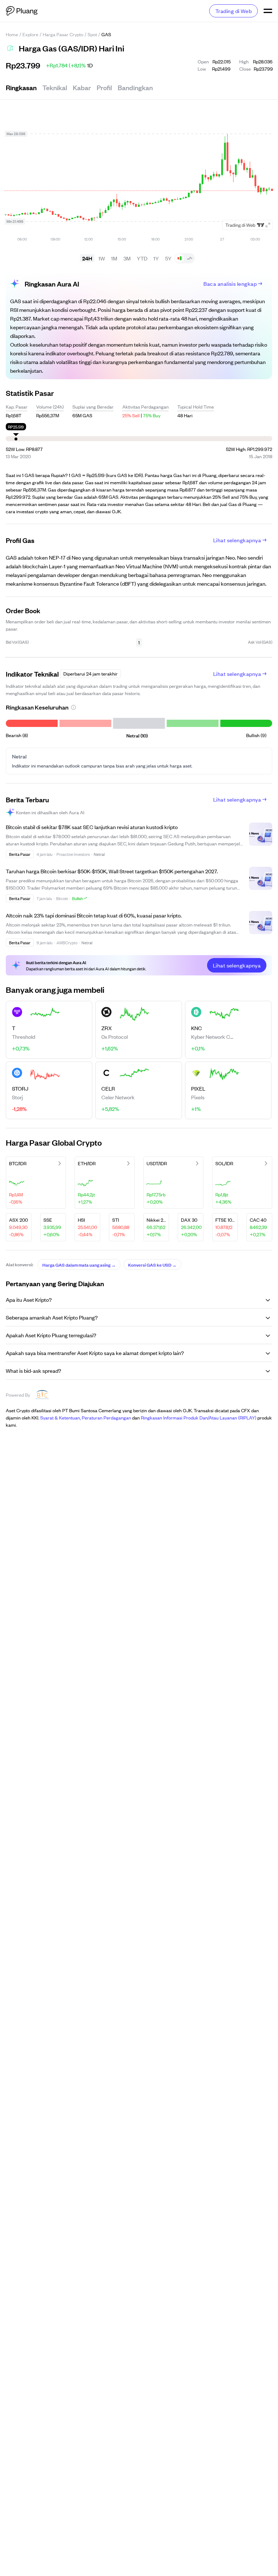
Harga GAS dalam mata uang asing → (79, 1264)
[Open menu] (268, 11)
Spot (92, 34)
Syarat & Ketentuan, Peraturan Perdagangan (86, 1417)
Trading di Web (233, 11)
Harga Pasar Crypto (63, 34)
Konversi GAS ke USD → (152, 1264)
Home (12, 34)
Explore (30, 34)
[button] (73, 707)
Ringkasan (21, 87)
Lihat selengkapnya (237, 540)
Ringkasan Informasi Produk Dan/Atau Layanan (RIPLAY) (199, 1417)
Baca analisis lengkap (230, 283)
